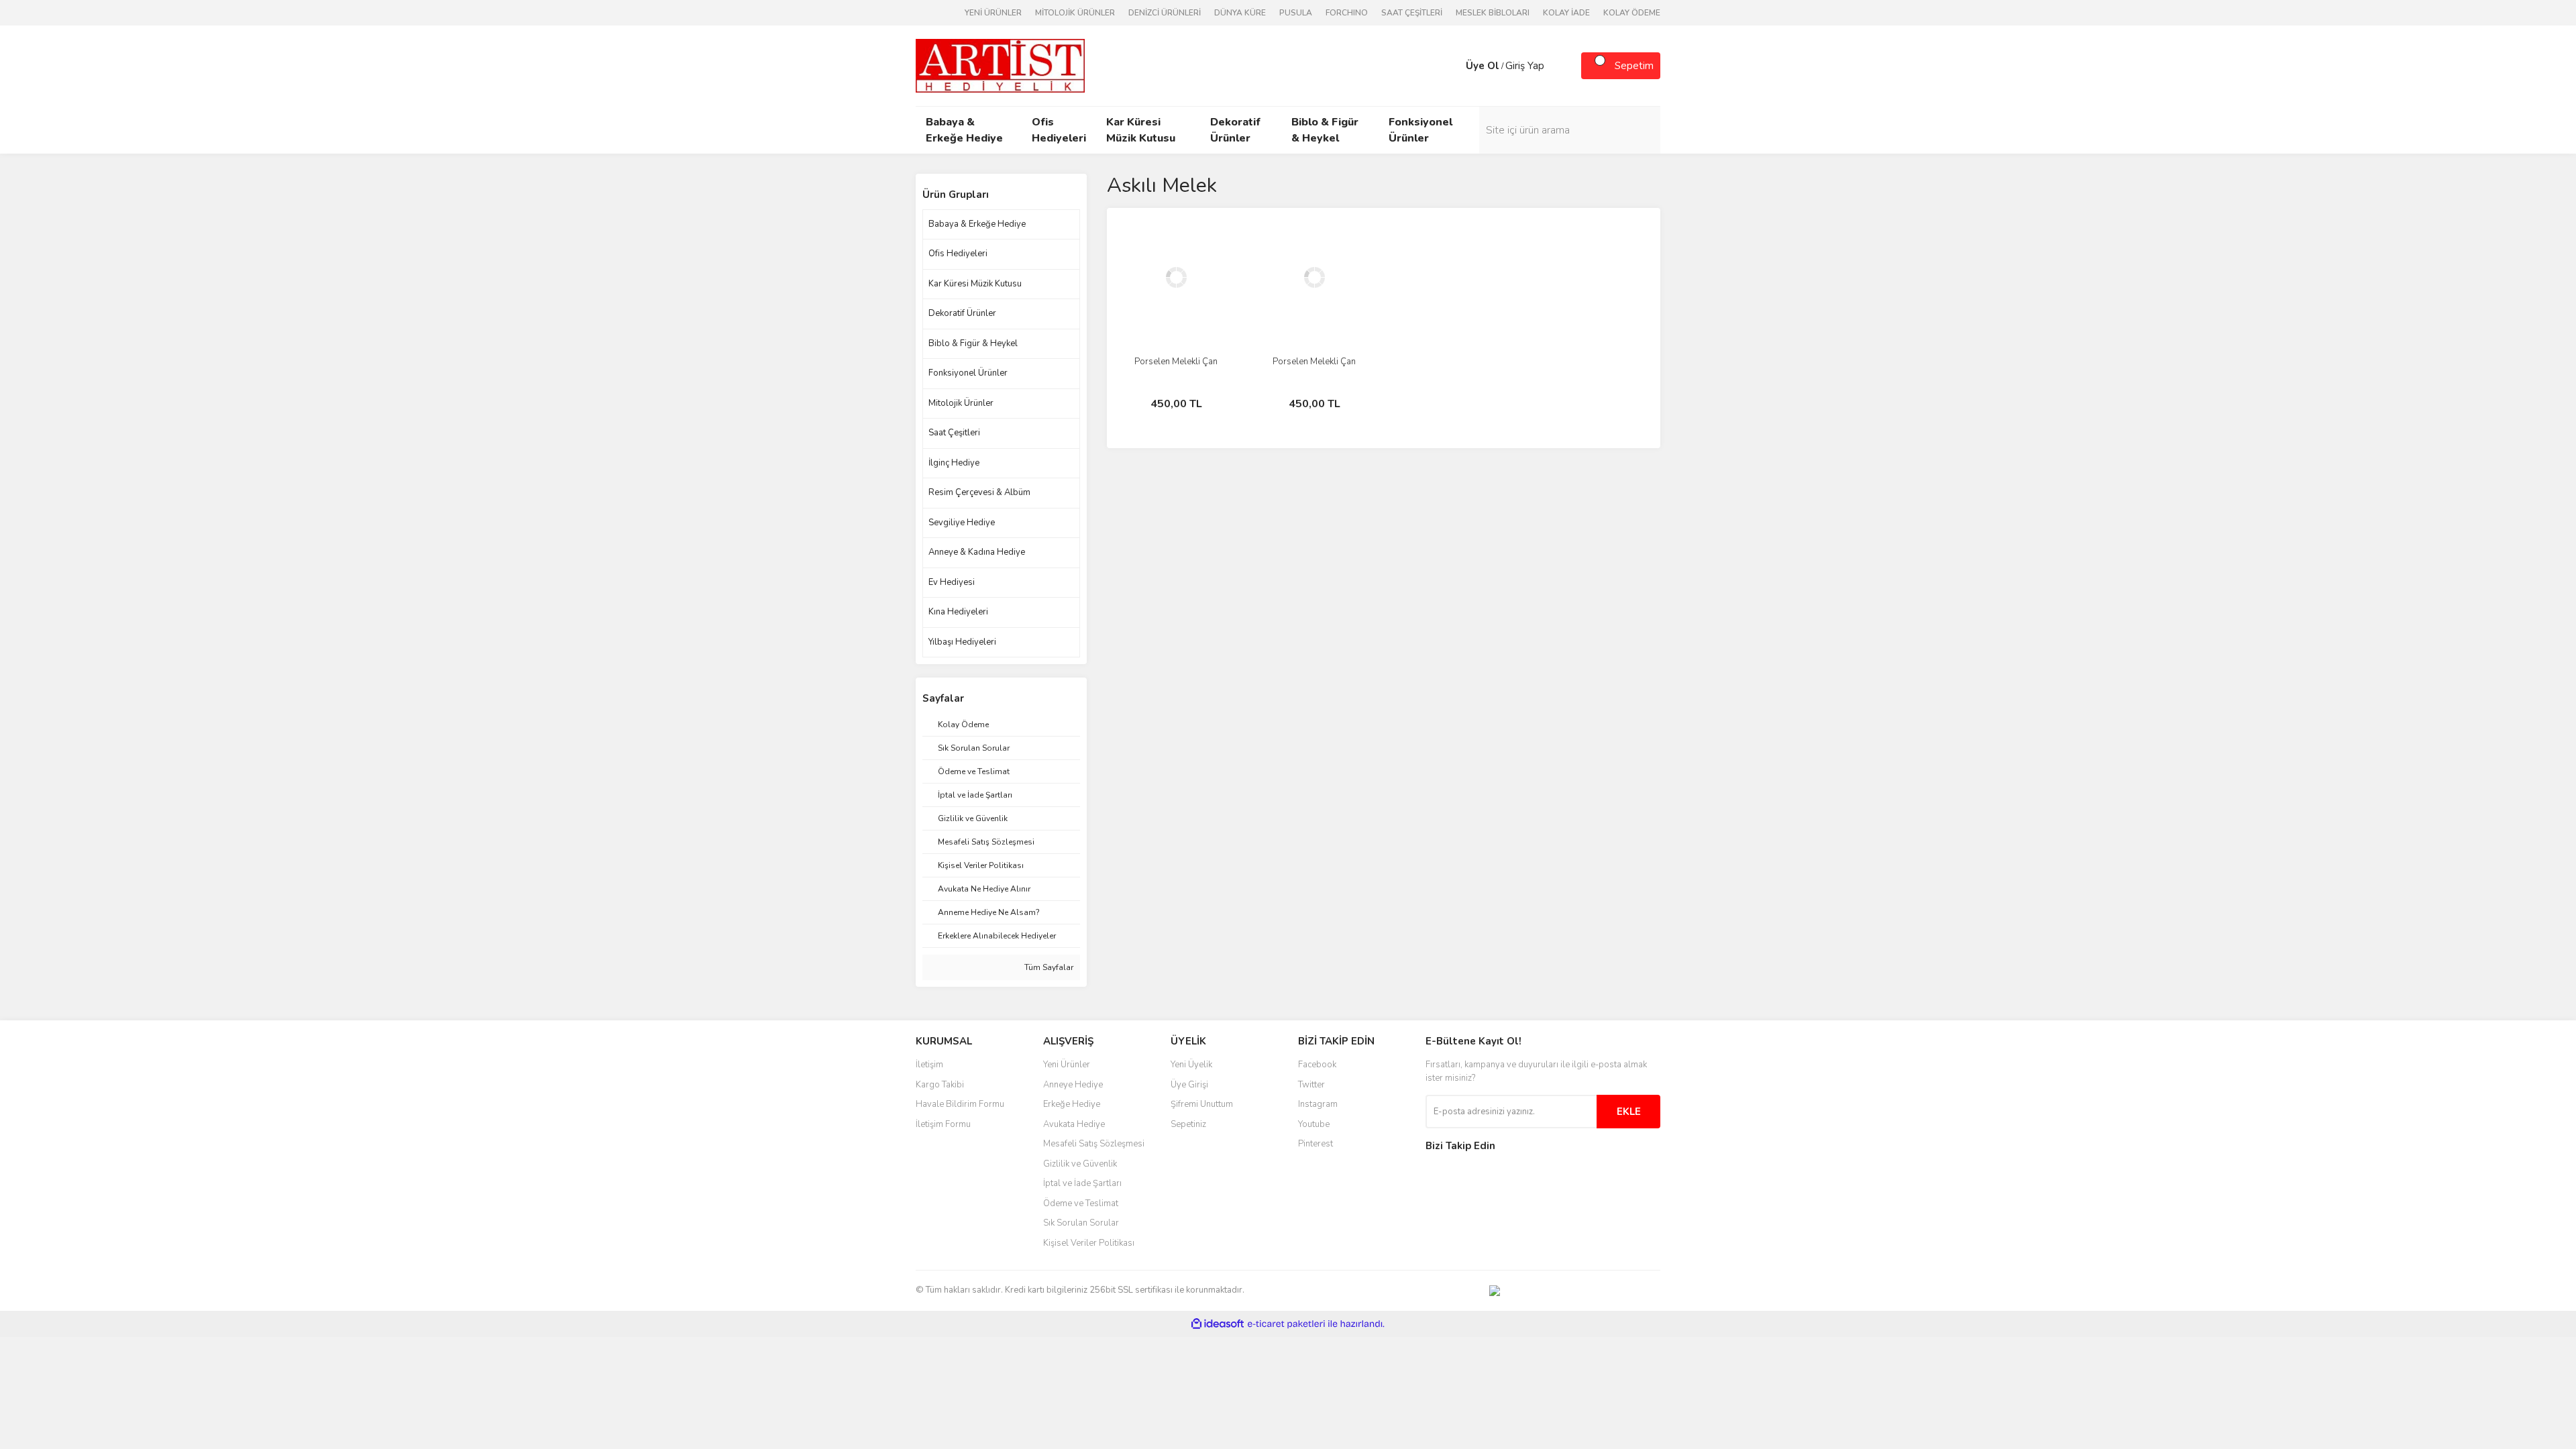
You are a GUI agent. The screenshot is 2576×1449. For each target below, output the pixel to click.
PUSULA (1296, 13)
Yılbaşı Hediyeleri (962, 642)
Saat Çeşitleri (954, 433)
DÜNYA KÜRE (1240, 13)
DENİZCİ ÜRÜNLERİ (1165, 13)
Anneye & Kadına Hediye (977, 552)
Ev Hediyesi (952, 582)
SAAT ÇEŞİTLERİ (1412, 13)
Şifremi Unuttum (1202, 1104)
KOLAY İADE (1566, 13)
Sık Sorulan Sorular (1081, 1223)
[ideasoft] (1218, 1324)
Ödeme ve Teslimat (1081, 1203)
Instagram (1318, 1104)
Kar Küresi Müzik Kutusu (975, 284)
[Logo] (1000, 65)
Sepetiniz (1188, 1124)
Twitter (1311, 1085)
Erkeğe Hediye (1072, 1104)
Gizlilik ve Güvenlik (1080, 1164)
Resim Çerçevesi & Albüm (979, 492)
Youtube (1314, 1124)
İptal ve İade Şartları (1082, 1183)
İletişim (929, 1065)
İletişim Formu (943, 1124)
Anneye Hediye (1073, 1085)
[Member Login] (1452, 66)
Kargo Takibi (940, 1085)
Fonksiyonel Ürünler (968, 373)
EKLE (1629, 1112)
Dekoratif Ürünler (962, 313)
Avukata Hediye (1074, 1124)
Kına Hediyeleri (958, 612)
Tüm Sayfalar (1048, 967)
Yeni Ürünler (1067, 1065)
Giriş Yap (1525, 66)
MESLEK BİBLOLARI (1493, 13)
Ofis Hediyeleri (958, 254)
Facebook (1317, 1065)
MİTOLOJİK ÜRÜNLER (1075, 13)
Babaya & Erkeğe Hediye (977, 224)
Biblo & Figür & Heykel (973, 343)
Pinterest (1316, 1144)
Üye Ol (1483, 66)
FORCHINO (1347, 13)
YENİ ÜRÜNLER (993, 13)
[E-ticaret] (1286, 1324)
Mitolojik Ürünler (961, 403)
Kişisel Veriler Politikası (1089, 1243)
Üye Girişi (1189, 1085)
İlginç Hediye (954, 463)
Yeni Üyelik (1191, 1065)
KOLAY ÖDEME (1632, 13)
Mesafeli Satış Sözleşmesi (1094, 1144)
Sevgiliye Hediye (962, 523)
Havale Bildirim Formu (960, 1104)
